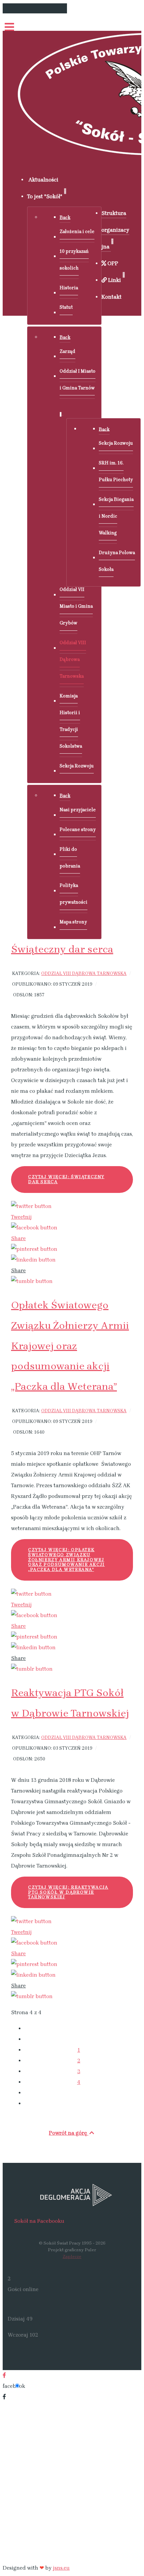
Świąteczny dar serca (62, 949)
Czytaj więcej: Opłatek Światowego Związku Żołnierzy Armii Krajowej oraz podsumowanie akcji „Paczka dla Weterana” (66, 1560)
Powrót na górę (69, 2133)
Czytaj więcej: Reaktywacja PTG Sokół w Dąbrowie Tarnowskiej (68, 1892)
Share (18, 1238)
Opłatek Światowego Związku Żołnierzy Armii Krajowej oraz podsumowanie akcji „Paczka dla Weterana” (70, 1346)
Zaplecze (72, 2256)
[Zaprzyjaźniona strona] (72, 2195)
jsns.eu (61, 2568)
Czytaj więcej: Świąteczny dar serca (66, 1179)
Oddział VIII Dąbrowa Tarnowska (84, 973)
